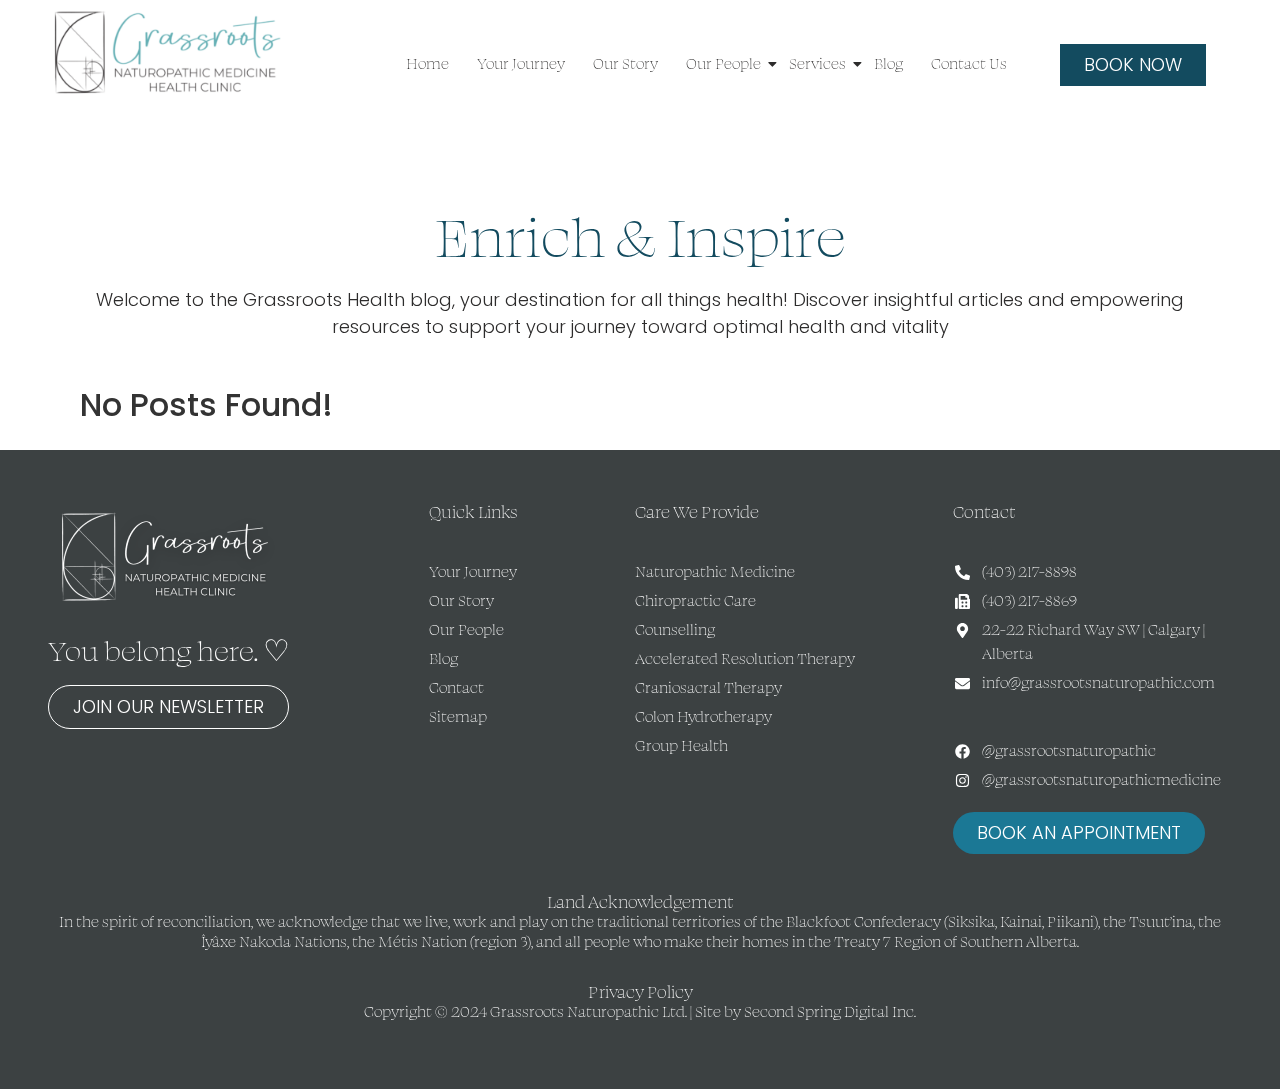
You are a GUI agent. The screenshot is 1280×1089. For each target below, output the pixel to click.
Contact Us (969, 63)
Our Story (625, 63)
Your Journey (521, 63)
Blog (888, 63)
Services (817, 63)
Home (427, 63)
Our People (723, 63)
